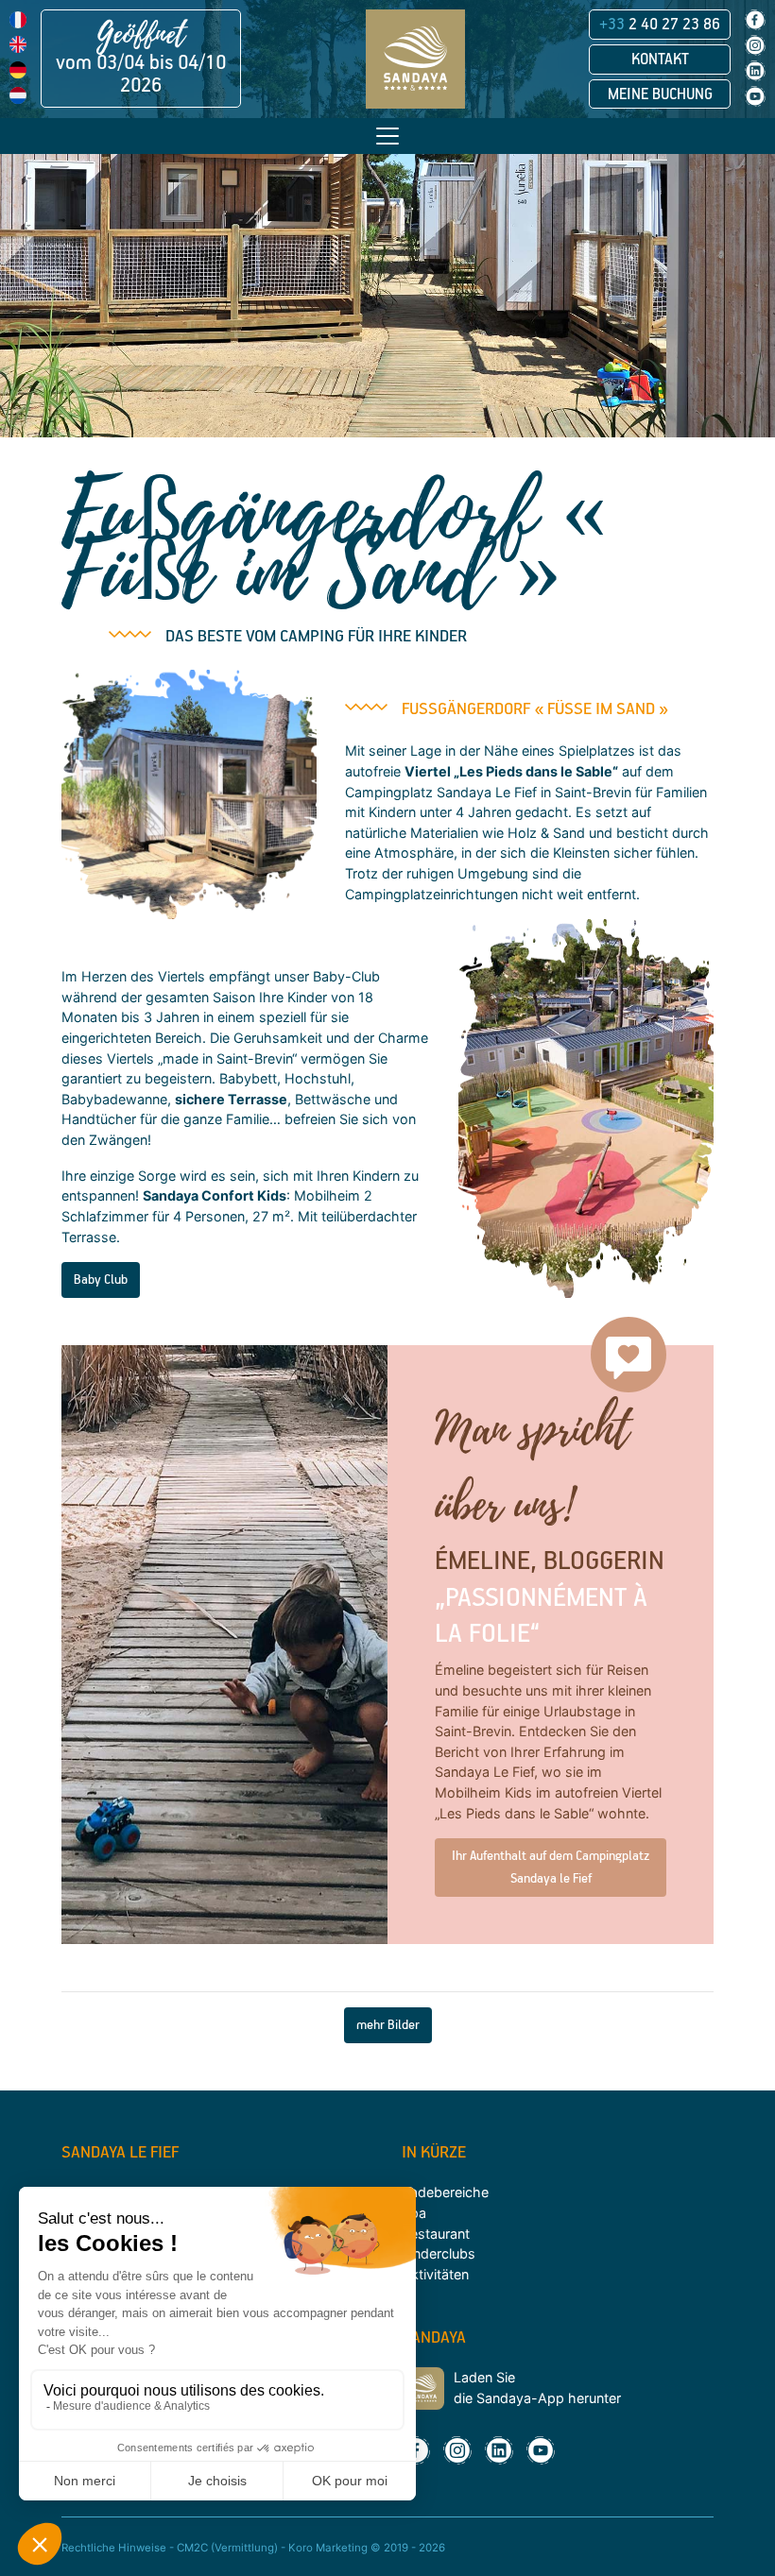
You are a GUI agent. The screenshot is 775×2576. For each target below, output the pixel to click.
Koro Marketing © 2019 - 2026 (367, 2548)
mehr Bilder (388, 2025)
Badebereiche (445, 2192)
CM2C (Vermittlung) (227, 2548)
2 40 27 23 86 (660, 25)
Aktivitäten (435, 2274)
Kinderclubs (439, 2253)
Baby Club (101, 1280)
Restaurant (436, 2234)
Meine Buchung (660, 94)
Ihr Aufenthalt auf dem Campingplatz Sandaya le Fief (551, 1868)
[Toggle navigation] (387, 136)
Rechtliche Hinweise (114, 2548)
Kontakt (660, 60)
